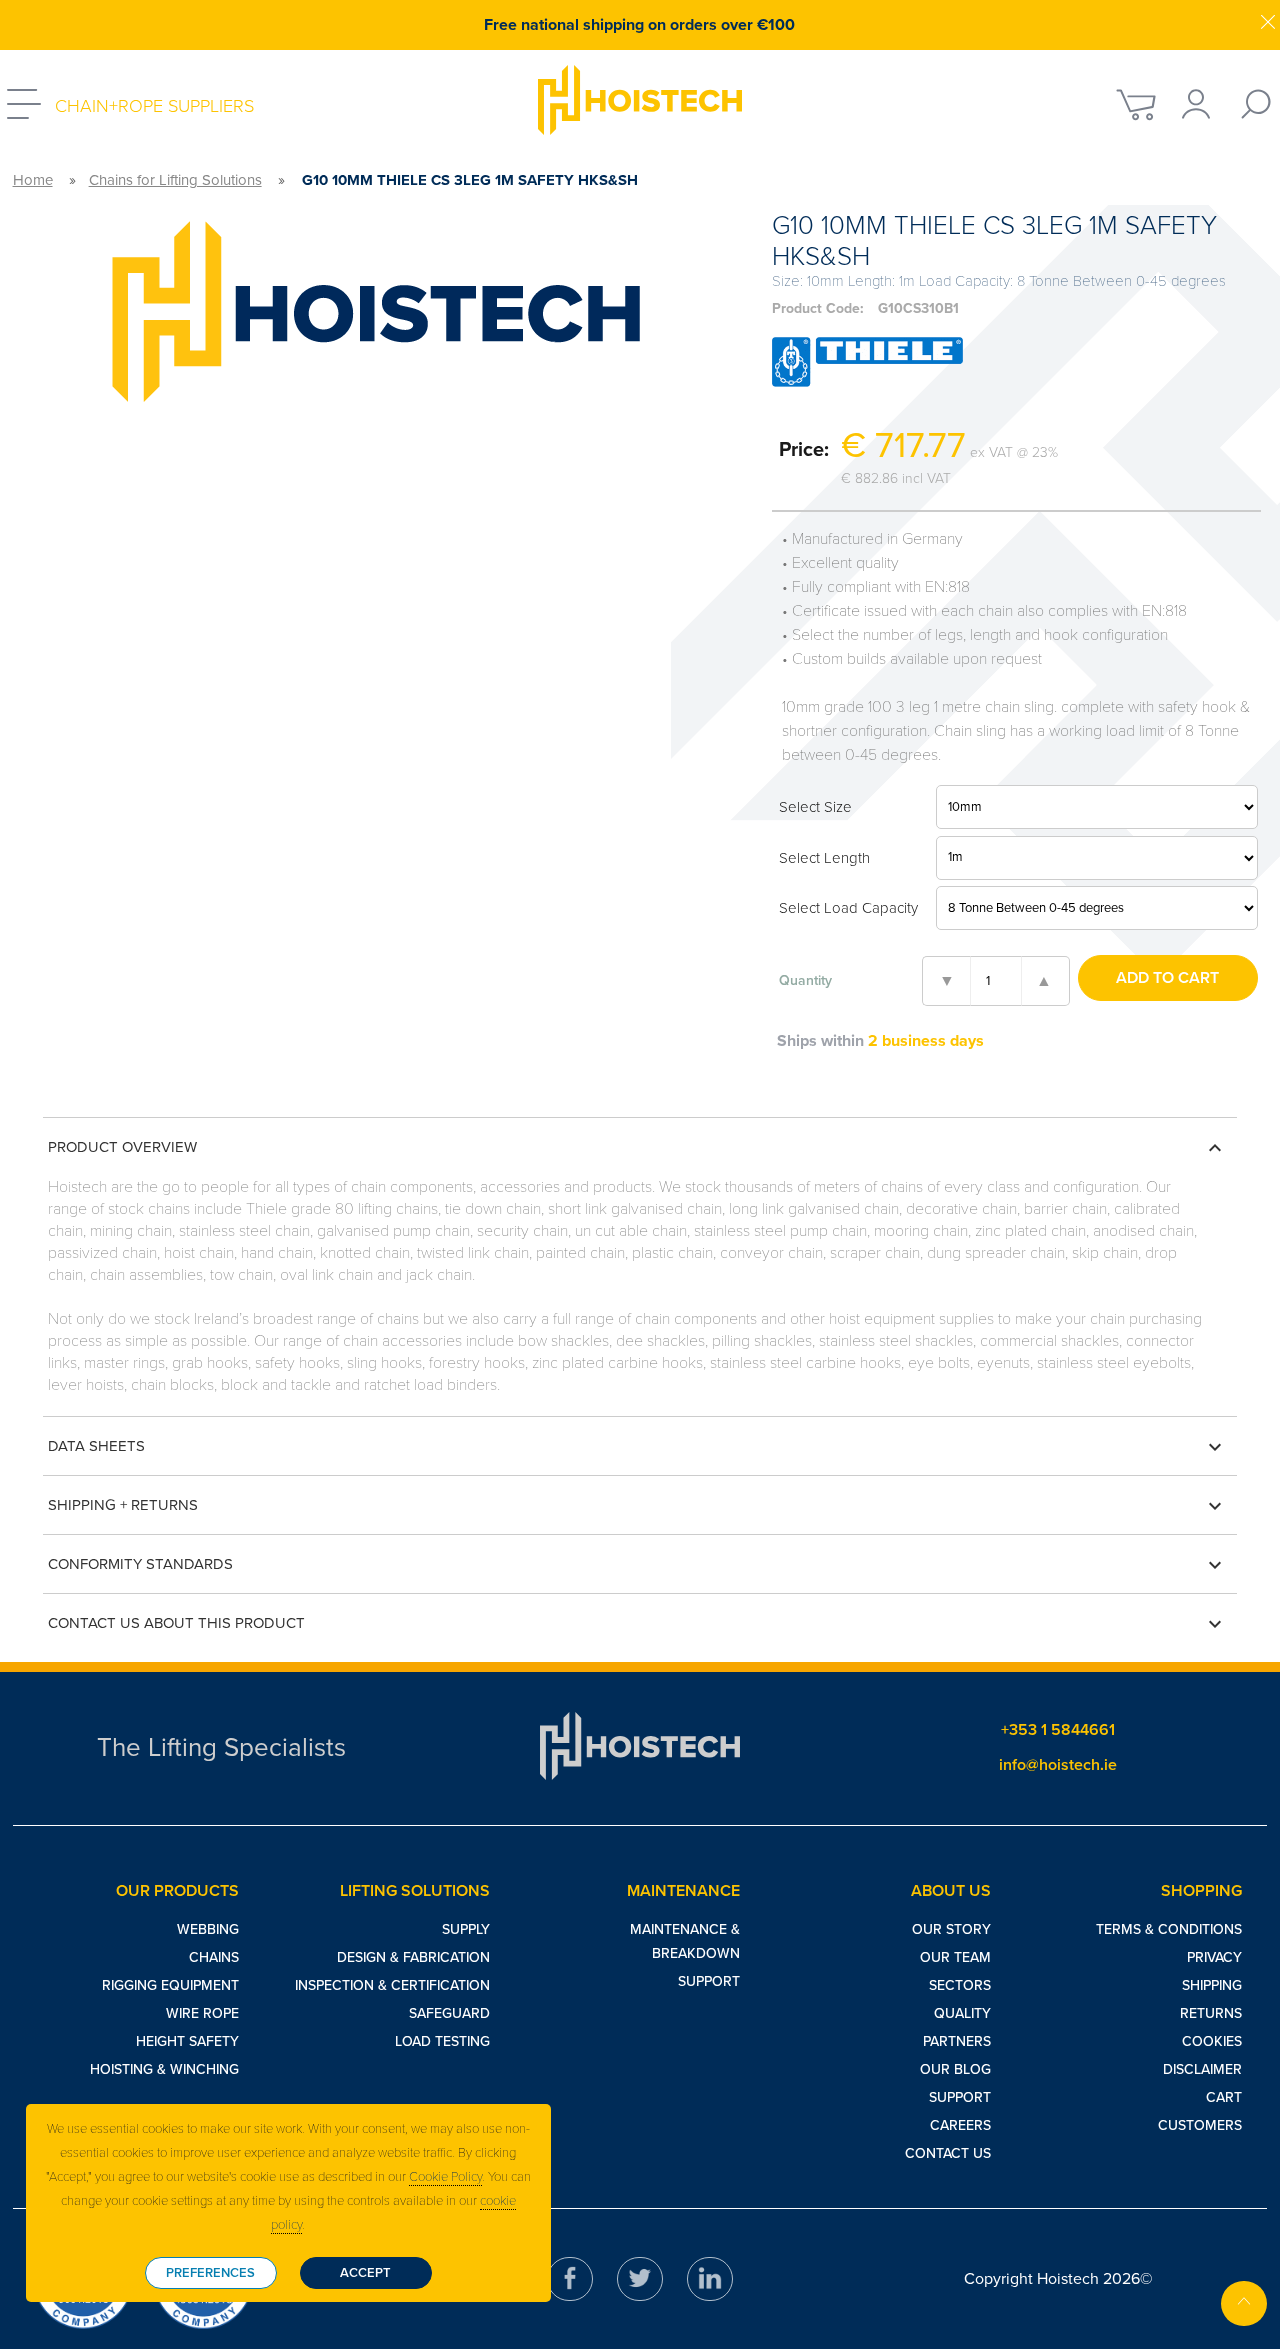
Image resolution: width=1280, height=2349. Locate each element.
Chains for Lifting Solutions (175, 180)
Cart (1224, 2097)
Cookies (1212, 2041)
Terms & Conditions (1169, 1929)
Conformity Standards (637, 1565)
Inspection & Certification (392, 1985)
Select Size (815, 807)
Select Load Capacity (848, 908)
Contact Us (948, 2153)
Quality (962, 2013)
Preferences (210, 2273)
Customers (1200, 2125)
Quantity (805, 980)
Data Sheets (637, 1447)
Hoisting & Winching (164, 2069)
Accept (365, 2273)
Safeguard (449, 2013)
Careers (960, 2125)
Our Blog (955, 2069)
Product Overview (637, 1148)
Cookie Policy (445, 2177)
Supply (466, 1929)
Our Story (951, 1929)
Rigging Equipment (170, 1985)
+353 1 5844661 (1058, 1730)
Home (33, 180)
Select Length (824, 858)
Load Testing (442, 2041)
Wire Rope (202, 2013)
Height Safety (187, 2041)
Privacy (1214, 1957)
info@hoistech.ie (1058, 1765)
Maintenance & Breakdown (685, 1941)
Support (709, 1981)
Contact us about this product (637, 1624)
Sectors (960, 1985)
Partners (957, 2041)
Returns (1211, 2013)
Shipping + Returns (637, 1506)
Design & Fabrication (413, 1957)
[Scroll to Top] (1244, 2303)
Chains (214, 1957)
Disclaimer (1202, 2069)
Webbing (208, 1929)
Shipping (1212, 1985)
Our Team (955, 1957)
